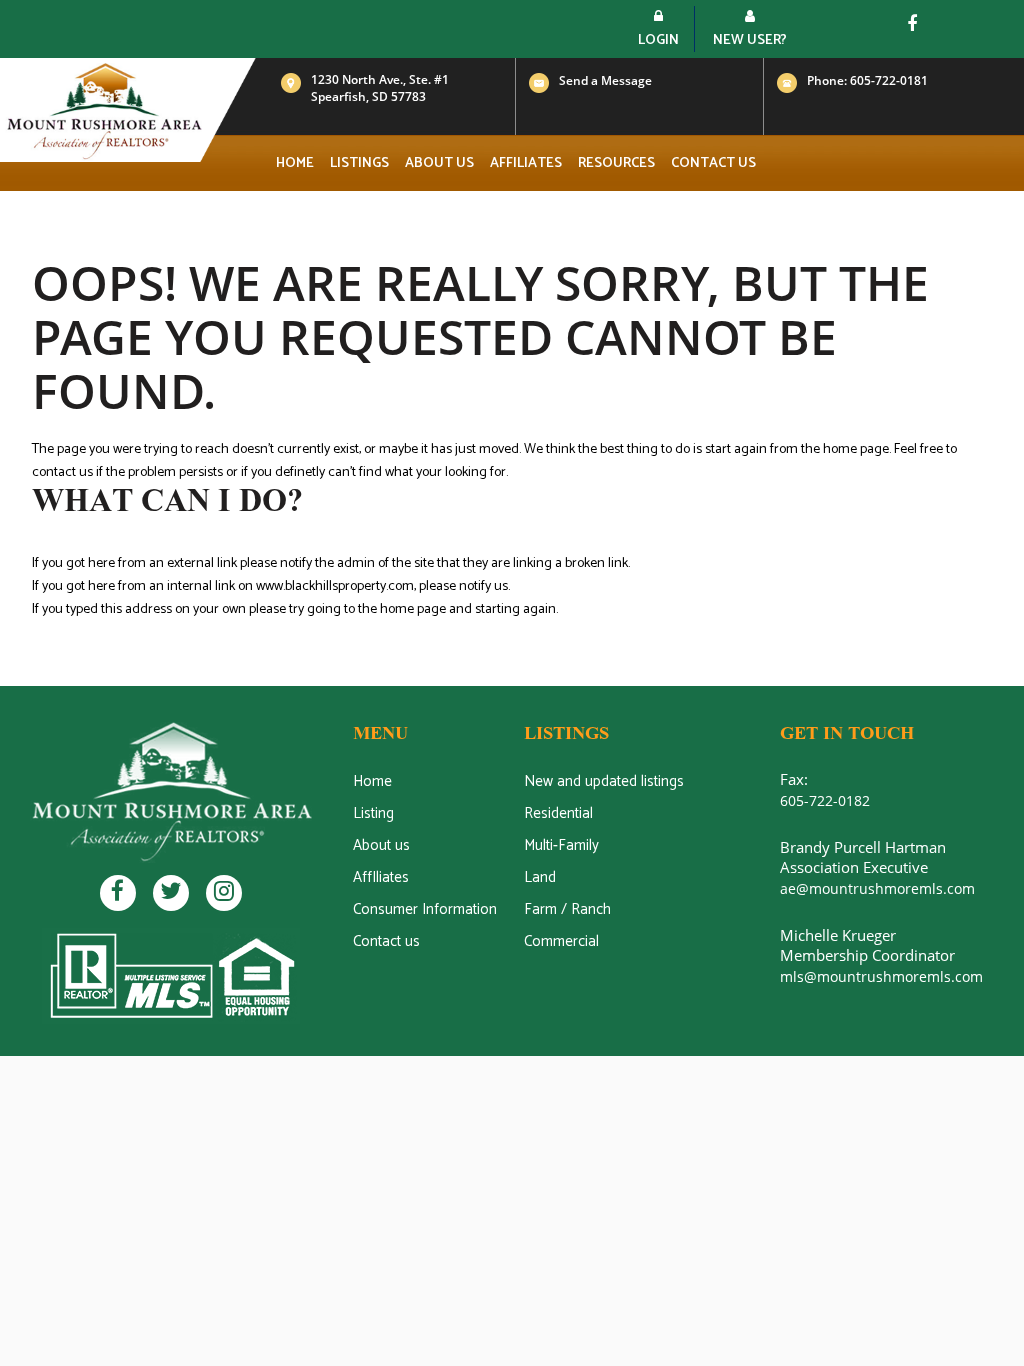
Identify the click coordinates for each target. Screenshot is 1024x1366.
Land (540, 877)
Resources (616, 163)
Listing (373, 813)
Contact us (713, 163)
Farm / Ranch (567, 909)
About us (439, 163)
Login (658, 40)
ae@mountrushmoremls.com (877, 888)
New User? (750, 40)
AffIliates (381, 877)
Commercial (561, 941)
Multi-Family (561, 845)
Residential (558, 813)
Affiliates (526, 163)
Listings (359, 163)
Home (295, 163)
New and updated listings (604, 781)
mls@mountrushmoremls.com (881, 976)
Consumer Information (425, 909)
